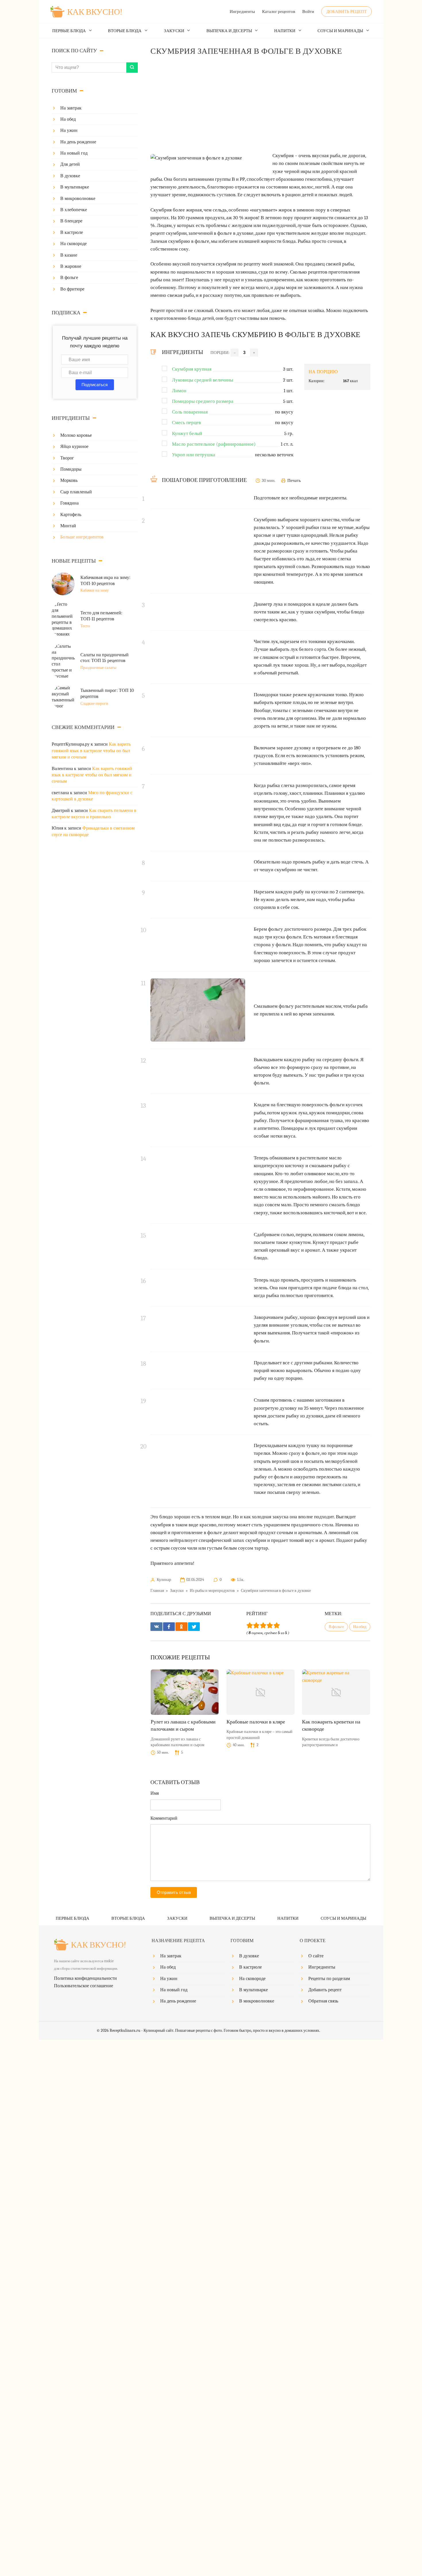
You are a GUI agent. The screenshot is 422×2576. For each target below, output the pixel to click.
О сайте (316, 1956)
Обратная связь (323, 2001)
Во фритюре (72, 289)
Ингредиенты (242, 11)
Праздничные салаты (98, 668)
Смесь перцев (186, 423)
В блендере (71, 221)
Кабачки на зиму (95, 590)
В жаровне (71, 266)
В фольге (69, 278)
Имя (155, 1793)
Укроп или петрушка (194, 455)
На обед (68, 119)
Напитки (285, 31)
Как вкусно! (95, 12)
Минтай (68, 526)
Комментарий (164, 1818)
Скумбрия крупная (192, 369)
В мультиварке (75, 187)
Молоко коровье (76, 435)
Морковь (69, 480)
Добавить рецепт (346, 11)
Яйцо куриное (74, 447)
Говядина (69, 503)
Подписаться (95, 385)
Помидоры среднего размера (203, 401)
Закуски (174, 31)
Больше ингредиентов (82, 537)
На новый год (74, 153)
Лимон (179, 391)
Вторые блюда (125, 31)
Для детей (70, 164)
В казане (69, 255)
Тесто (85, 626)
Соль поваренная (190, 412)
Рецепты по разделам (329, 1979)
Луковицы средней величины (203, 380)
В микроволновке (78, 199)
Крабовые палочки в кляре (256, 1722)
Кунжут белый (187, 433)
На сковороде (73, 244)
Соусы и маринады (340, 31)
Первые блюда (69, 31)
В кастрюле (72, 232)
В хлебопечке (74, 210)
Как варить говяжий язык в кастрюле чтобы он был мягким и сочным (91, 751)
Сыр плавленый (76, 492)
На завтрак (71, 108)
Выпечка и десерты (229, 31)
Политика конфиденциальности (85, 1978)
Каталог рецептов (279, 11)
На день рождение (78, 142)
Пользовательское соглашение (84, 1986)
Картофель (71, 515)
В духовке (70, 176)
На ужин (69, 130)
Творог (67, 458)
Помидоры (71, 469)
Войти (308, 11)
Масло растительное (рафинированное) (214, 444)
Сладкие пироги (94, 704)
